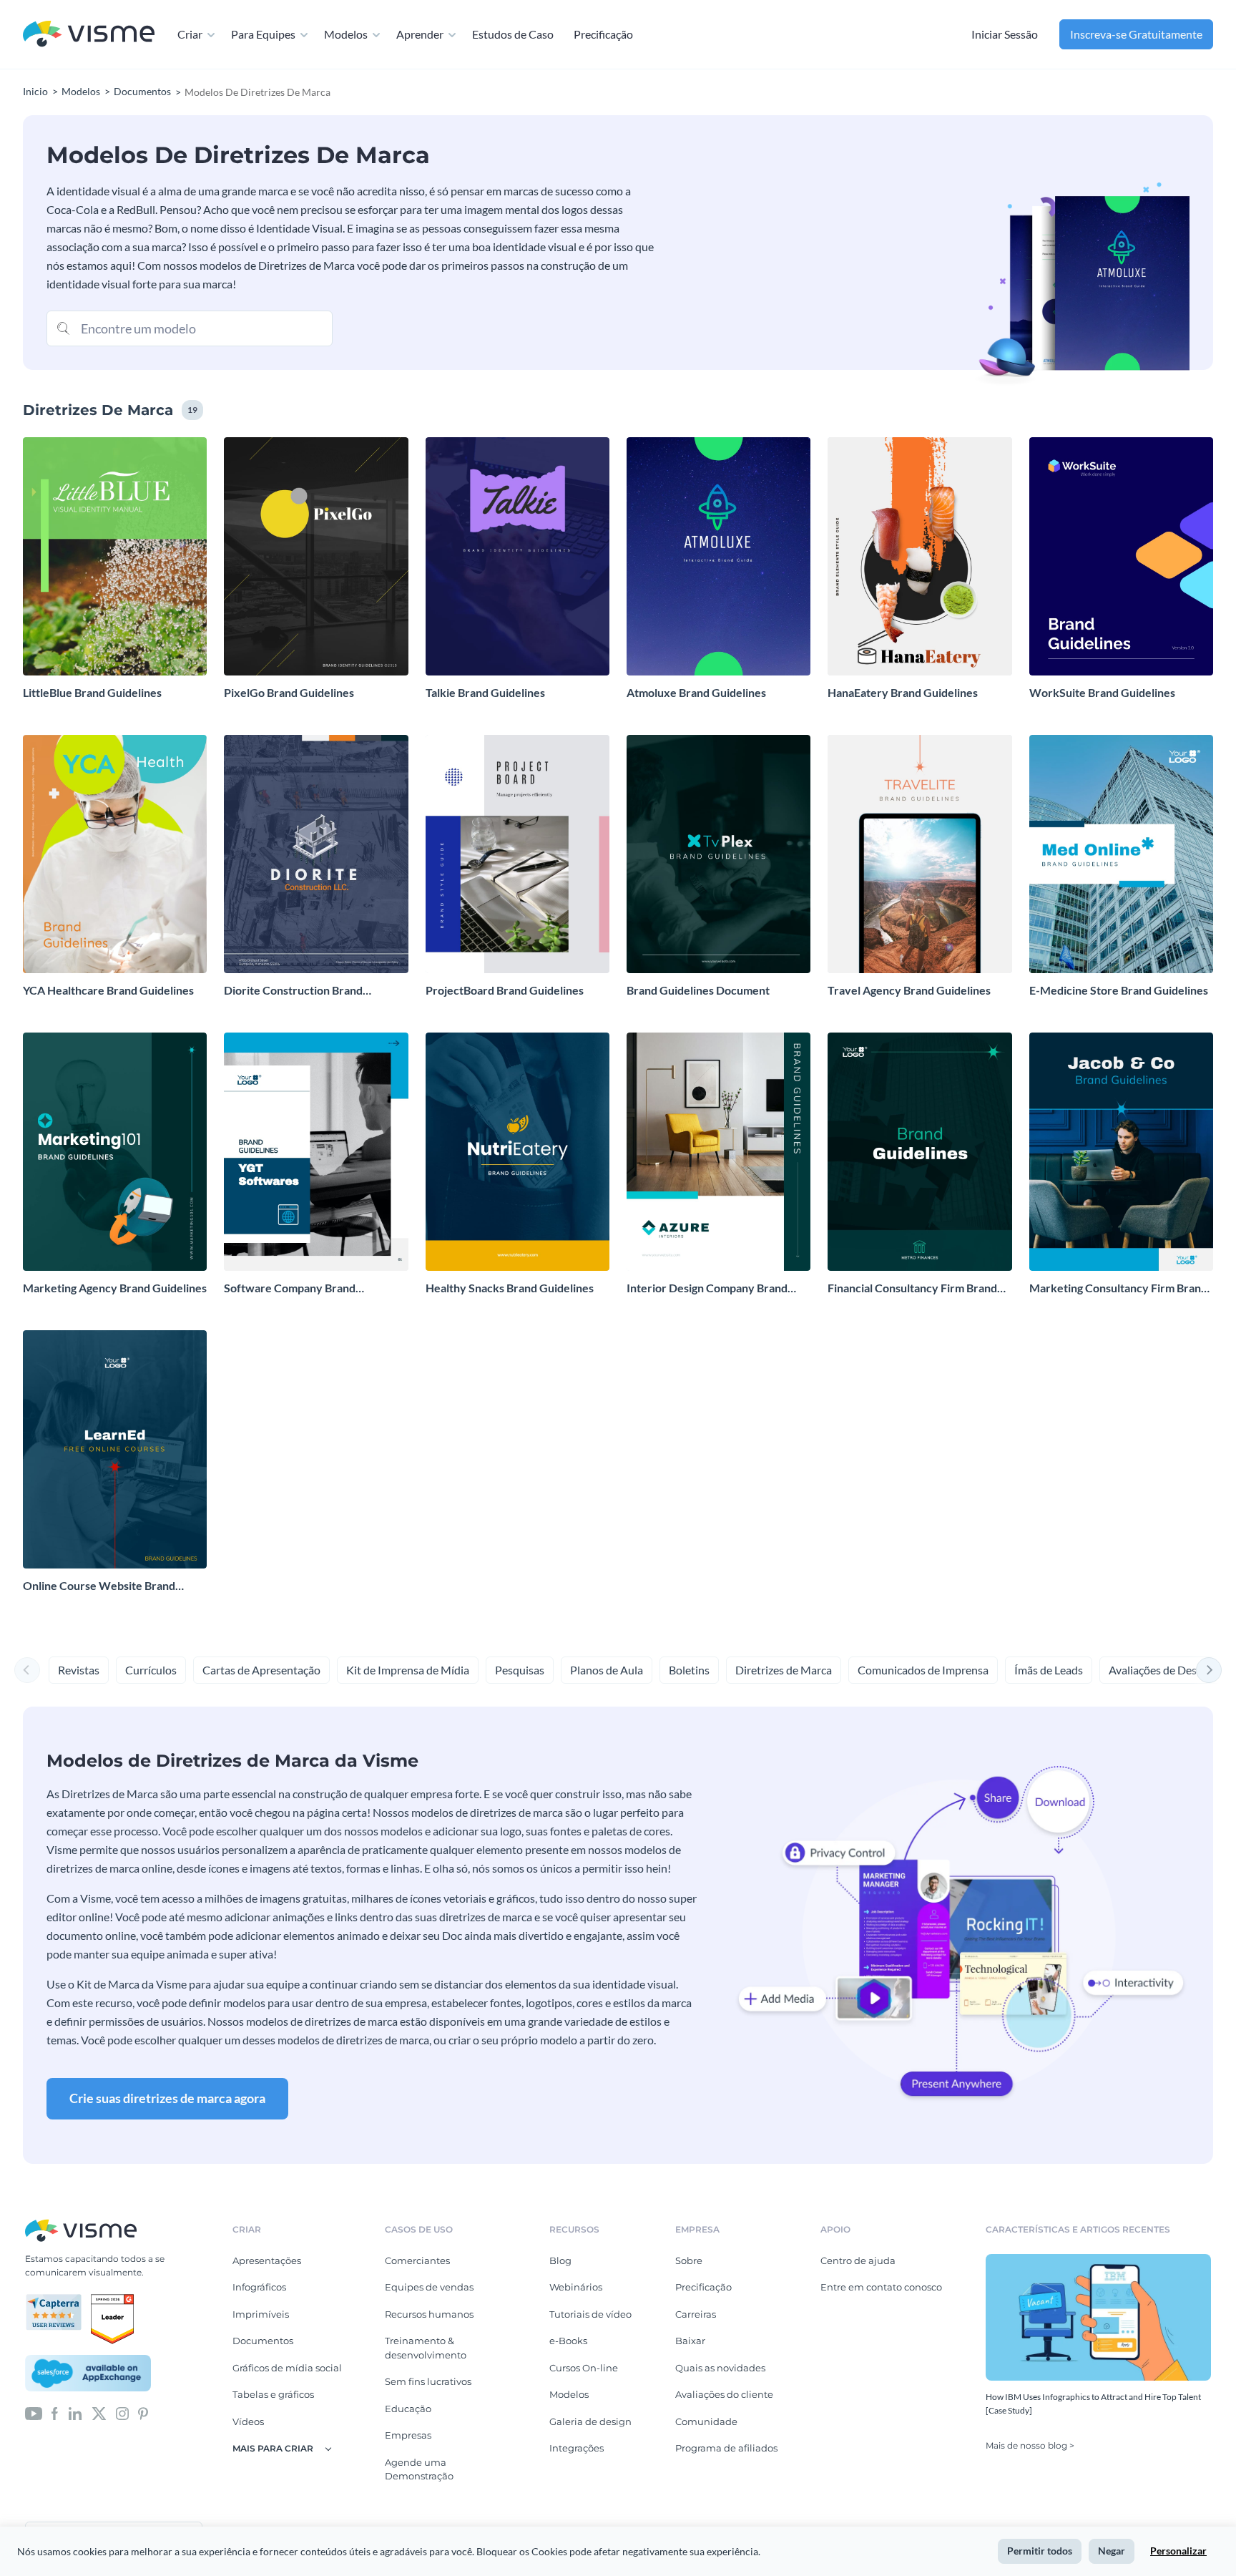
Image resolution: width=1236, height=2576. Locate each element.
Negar (1112, 2551)
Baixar (690, 2341)
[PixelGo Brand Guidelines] (316, 556)
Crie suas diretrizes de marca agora (167, 2098)
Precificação (603, 34)
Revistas (79, 1670)
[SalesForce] (88, 2373)
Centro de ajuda (858, 2260)
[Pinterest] (143, 2412)
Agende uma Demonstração (419, 2469)
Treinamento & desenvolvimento (426, 2348)
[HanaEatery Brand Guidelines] (919, 556)
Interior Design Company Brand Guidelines (707, 1288)
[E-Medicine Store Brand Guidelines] (1121, 854)
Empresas (408, 2435)
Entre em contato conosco (881, 2287)
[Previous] (27, 1670)
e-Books (568, 2341)
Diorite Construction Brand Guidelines (293, 991)
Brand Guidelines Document (698, 990)
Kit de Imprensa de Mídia (408, 1670)
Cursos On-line (584, 2368)
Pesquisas (520, 1670)
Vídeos (248, 2421)
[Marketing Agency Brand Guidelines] (115, 1152)
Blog (560, 2260)
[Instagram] (122, 2412)
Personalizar (1178, 2551)
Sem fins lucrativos (428, 2381)
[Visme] (89, 35)
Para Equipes (263, 34)
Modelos (346, 34)
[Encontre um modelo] (64, 327)
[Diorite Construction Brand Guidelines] (316, 854)
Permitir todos (1040, 2551)
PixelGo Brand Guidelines (289, 692)
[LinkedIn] (75, 2412)
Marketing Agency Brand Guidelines (115, 1288)
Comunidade (706, 2421)
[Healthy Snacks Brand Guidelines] (518, 1152)
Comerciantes (417, 2260)
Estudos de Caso (513, 34)
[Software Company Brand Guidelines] (316, 1152)
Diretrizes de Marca (784, 1670)
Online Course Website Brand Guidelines (99, 1586)
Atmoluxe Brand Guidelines (696, 692)
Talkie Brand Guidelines (485, 692)
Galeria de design (590, 2421)
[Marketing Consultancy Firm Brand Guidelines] (1121, 1152)
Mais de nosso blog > (1030, 2445)
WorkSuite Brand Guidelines (1102, 692)
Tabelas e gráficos (273, 2394)
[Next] (1209, 1670)
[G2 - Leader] (112, 2300)
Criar (190, 34)
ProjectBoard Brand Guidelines (505, 990)
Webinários (576, 2287)
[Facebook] (55, 2412)
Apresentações (267, 2260)
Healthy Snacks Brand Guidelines (510, 1288)
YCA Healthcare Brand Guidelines (108, 990)
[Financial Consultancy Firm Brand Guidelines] (919, 1152)
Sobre (689, 2260)
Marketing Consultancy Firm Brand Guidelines (1118, 1288)
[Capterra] (58, 2300)
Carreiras (696, 2314)
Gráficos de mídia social (287, 2368)
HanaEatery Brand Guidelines (903, 692)
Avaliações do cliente (724, 2394)
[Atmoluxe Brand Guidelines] (718, 556)
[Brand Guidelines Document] (718, 854)
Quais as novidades (720, 2368)
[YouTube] (34, 2412)
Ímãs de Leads (1049, 1670)
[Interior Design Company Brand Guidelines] (718, 1152)
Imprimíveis (261, 2314)
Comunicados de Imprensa (923, 1670)
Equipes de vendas (429, 2287)
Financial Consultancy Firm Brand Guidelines (912, 1288)
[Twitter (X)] (99, 2412)
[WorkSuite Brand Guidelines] (1121, 556)
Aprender (420, 34)
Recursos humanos (429, 2314)
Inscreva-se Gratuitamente (1136, 34)
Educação (408, 2409)
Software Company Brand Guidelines (290, 1288)
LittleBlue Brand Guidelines (92, 692)
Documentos (263, 2341)
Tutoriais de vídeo (590, 2314)
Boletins (689, 1670)
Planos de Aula (607, 1670)
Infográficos (259, 2287)
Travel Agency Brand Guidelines (909, 990)
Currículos (151, 1670)
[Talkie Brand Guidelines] (518, 556)
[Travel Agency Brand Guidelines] (919, 854)
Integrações (577, 2448)
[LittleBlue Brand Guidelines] (115, 556)
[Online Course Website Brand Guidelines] (115, 1449)
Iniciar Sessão (1005, 34)
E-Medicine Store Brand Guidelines (1119, 990)
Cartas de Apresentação (261, 1670)
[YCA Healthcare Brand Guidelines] (115, 854)
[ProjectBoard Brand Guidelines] (518, 854)
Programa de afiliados (726, 2448)
